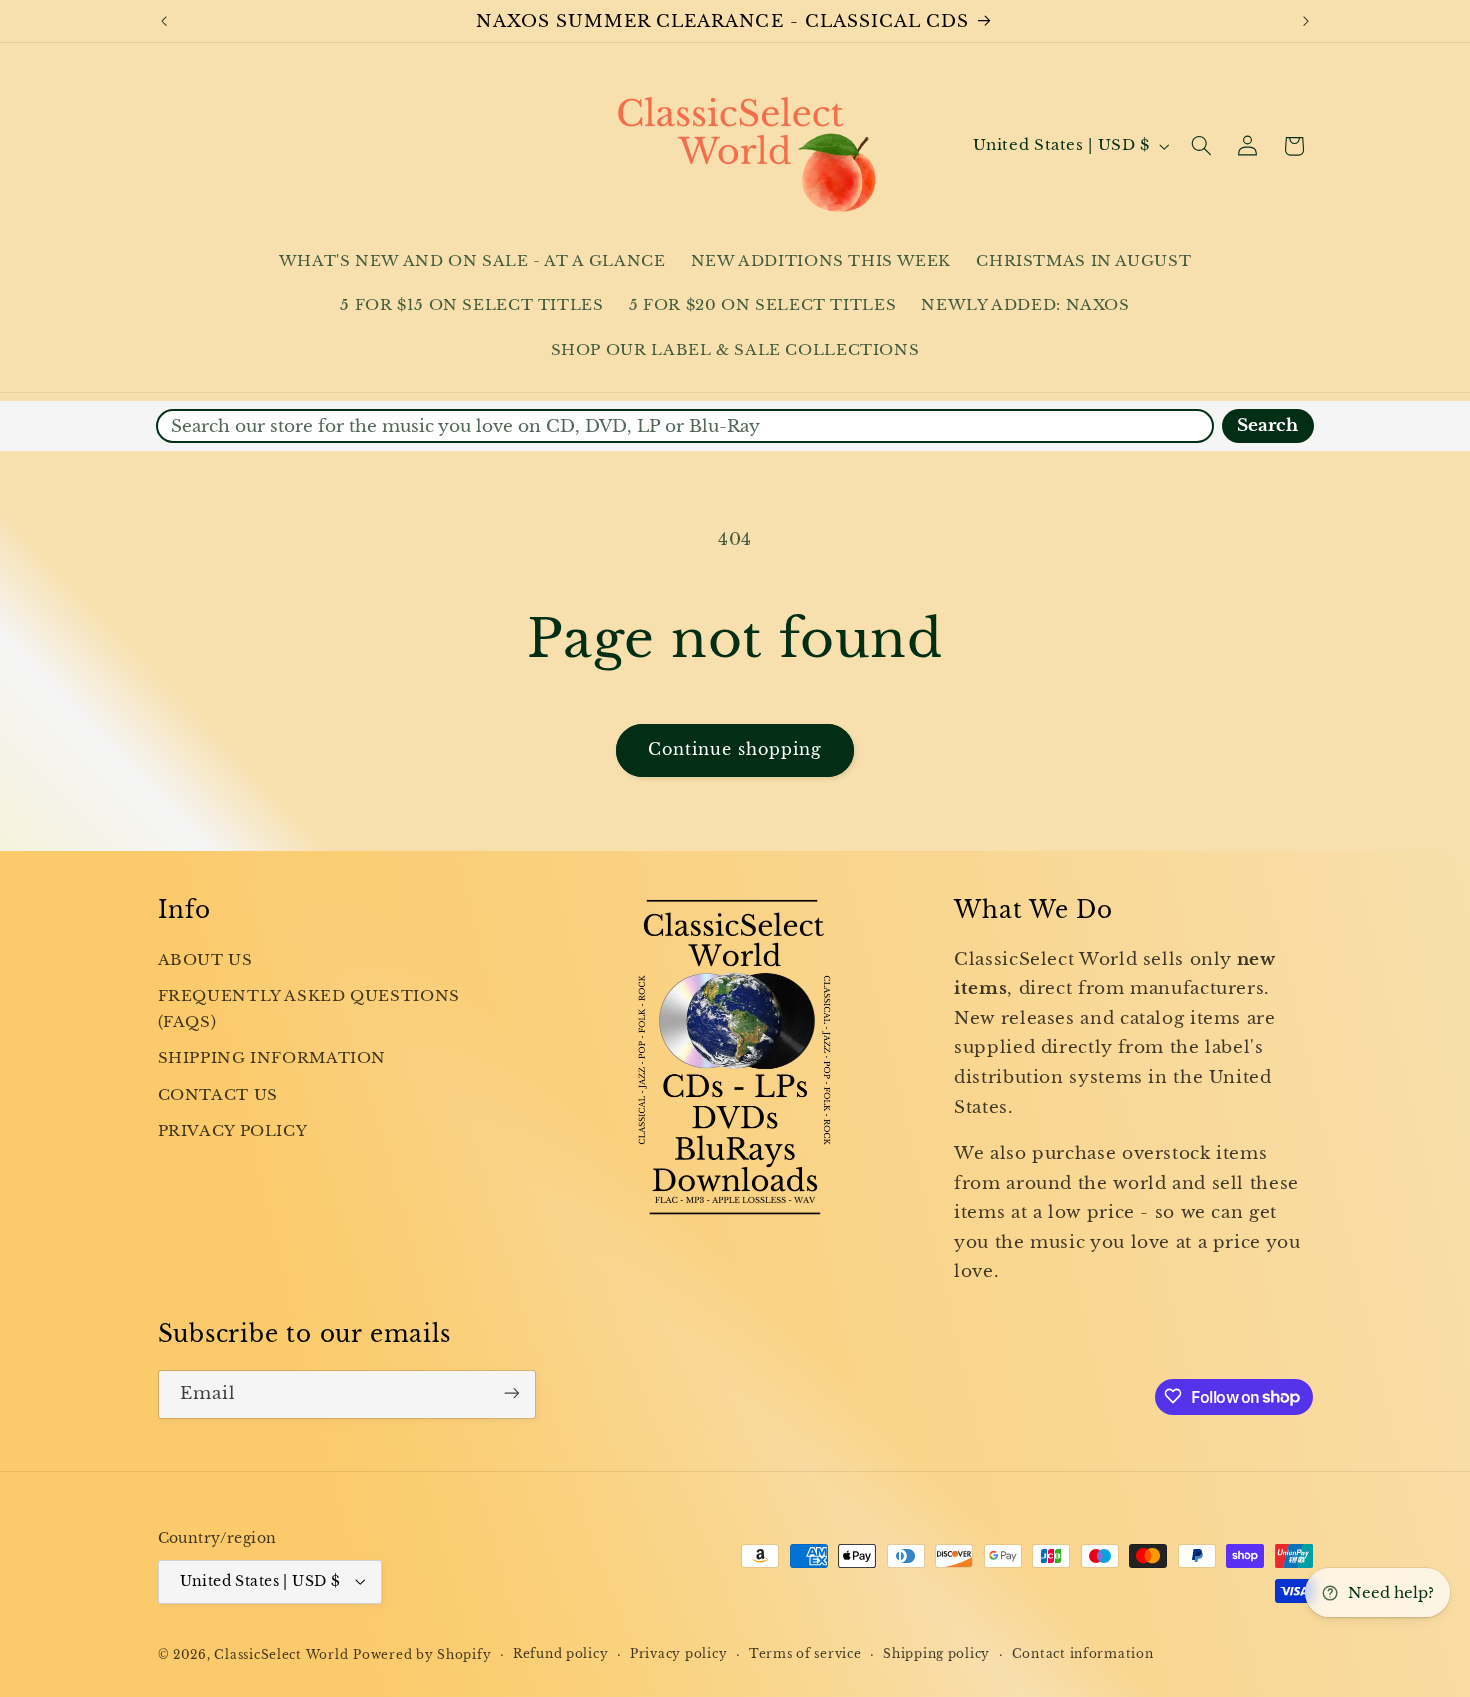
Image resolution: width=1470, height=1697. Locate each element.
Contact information (1083, 1654)
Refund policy (561, 1654)
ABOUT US (205, 960)
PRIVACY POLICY (233, 1132)
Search (1267, 425)
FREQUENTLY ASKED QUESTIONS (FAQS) (309, 1009)
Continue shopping (735, 749)
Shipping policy (936, 1654)
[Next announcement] (1306, 21)
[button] (1201, 146)
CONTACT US (218, 1095)
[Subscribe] (511, 1393)
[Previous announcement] (164, 21)
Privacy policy (678, 1654)
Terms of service (805, 1654)
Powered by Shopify (422, 1654)
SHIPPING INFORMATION (272, 1059)
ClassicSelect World (281, 1654)
